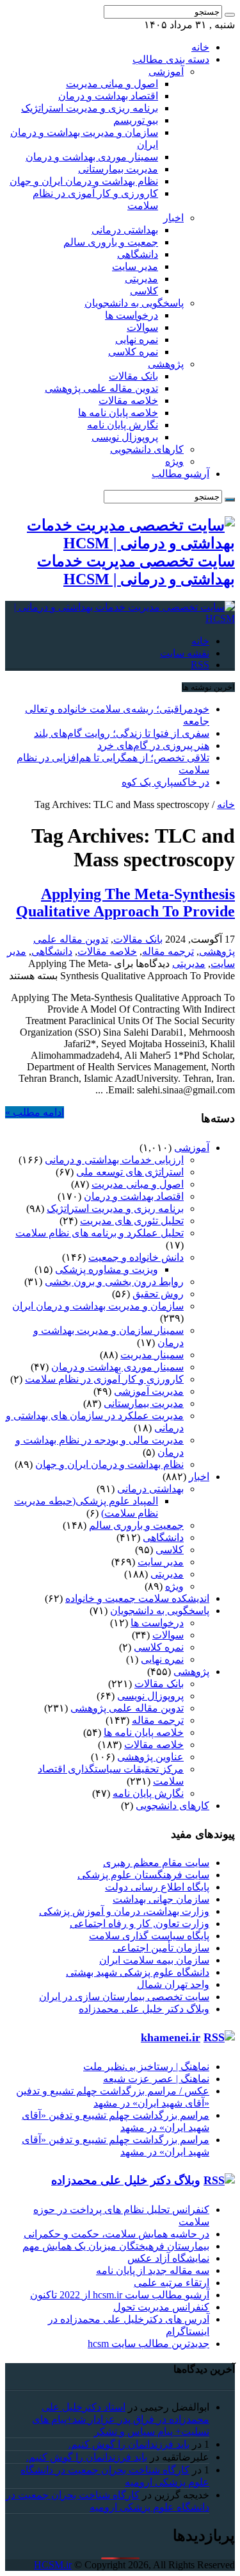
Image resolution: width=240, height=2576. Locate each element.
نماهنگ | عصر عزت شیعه (156, 2079)
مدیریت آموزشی (149, 1391)
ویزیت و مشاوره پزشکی (107, 1269)
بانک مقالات (133, 376)
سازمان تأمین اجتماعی (161, 1948)
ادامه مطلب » (35, 1112)
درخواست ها (132, 315)
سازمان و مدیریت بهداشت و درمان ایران (98, 1306)
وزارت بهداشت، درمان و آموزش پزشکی (124, 1911)
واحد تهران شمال (173, 1984)
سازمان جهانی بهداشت (161, 1899)
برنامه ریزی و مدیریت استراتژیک (90, 108)
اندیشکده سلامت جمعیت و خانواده (137, 1598)
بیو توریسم (136, 120)
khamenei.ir (171, 2037)
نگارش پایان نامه (123, 425)
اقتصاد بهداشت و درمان (108, 96)
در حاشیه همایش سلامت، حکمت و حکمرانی (116, 2234)
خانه (200, 47)
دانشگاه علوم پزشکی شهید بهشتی (138, 1972)
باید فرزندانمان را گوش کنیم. (129, 2444)
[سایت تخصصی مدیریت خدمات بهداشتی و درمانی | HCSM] (120, 619)
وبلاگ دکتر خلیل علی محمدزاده (144, 2009)
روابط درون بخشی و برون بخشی (114, 1282)
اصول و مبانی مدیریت (112, 84)
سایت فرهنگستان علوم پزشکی (143, 1875)
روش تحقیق (158, 1294)
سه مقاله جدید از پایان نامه (153, 2270)
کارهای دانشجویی (147, 449)
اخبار (173, 218)
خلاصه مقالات (128, 400)
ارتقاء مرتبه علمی (172, 2283)
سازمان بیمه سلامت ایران (154, 1960)
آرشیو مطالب (180, 474)
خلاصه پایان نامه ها (118, 413)
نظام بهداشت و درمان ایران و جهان (84, 181)
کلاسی (144, 291)
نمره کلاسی (133, 352)
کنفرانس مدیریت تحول (161, 2307)
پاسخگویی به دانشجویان (134, 303)
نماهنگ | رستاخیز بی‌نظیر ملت (146, 2067)
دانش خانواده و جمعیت (136, 1257)
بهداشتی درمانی (125, 230)
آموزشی (166, 72)
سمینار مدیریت (152, 1355)
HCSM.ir (53, 2565)
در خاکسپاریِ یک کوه (165, 782)
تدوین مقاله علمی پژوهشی (101, 388)
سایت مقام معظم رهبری (156, 1863)
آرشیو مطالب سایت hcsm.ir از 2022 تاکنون (120, 2295)
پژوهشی (166, 364)
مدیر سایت (135, 266)
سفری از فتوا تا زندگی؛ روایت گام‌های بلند (122, 733)
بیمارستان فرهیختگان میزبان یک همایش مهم (116, 2246)
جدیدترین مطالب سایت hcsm (148, 2344)
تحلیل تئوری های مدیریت (132, 1221)
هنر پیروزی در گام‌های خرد (153, 745)
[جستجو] (230, 15)
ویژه (174, 461)
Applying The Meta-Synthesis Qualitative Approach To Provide (125, 903)
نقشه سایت (185, 653)
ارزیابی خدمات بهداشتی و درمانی (114, 1160)
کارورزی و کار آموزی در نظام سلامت (104, 1379)
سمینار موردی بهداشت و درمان (92, 157)
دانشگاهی (138, 254)
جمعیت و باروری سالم (111, 242)
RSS (200, 665)
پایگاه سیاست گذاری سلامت (149, 1936)
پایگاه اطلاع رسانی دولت (157, 1887)
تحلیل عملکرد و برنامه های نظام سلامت (100, 1233)
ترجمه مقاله (168, 951)
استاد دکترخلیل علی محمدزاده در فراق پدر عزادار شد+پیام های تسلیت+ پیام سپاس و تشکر (121, 2419)
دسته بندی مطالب (171, 59)
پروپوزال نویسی (125, 437)
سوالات (142, 327)
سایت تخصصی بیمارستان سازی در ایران (124, 1997)
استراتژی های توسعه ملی (130, 1172)
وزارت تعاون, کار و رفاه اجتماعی (140, 1924)
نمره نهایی (137, 340)
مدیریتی (141, 279)
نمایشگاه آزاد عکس (168, 2258)
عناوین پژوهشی (150, 1757)
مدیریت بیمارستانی (118, 169)
